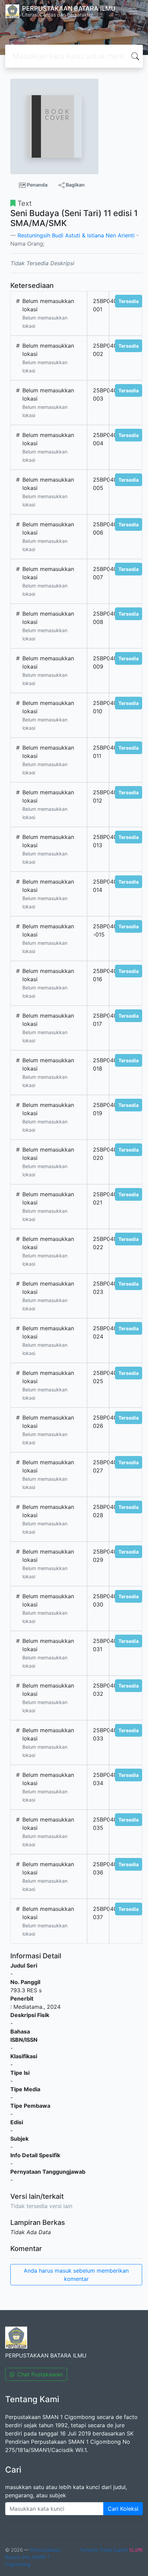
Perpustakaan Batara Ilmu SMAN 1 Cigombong (33, 2557)
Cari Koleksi (123, 2509)
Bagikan (75, 185)
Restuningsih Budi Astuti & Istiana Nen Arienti (76, 235)
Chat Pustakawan (40, 2374)
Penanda (37, 185)
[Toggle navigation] (133, 11)
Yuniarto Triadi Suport (104, 2550)
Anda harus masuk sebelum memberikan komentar (76, 2275)
